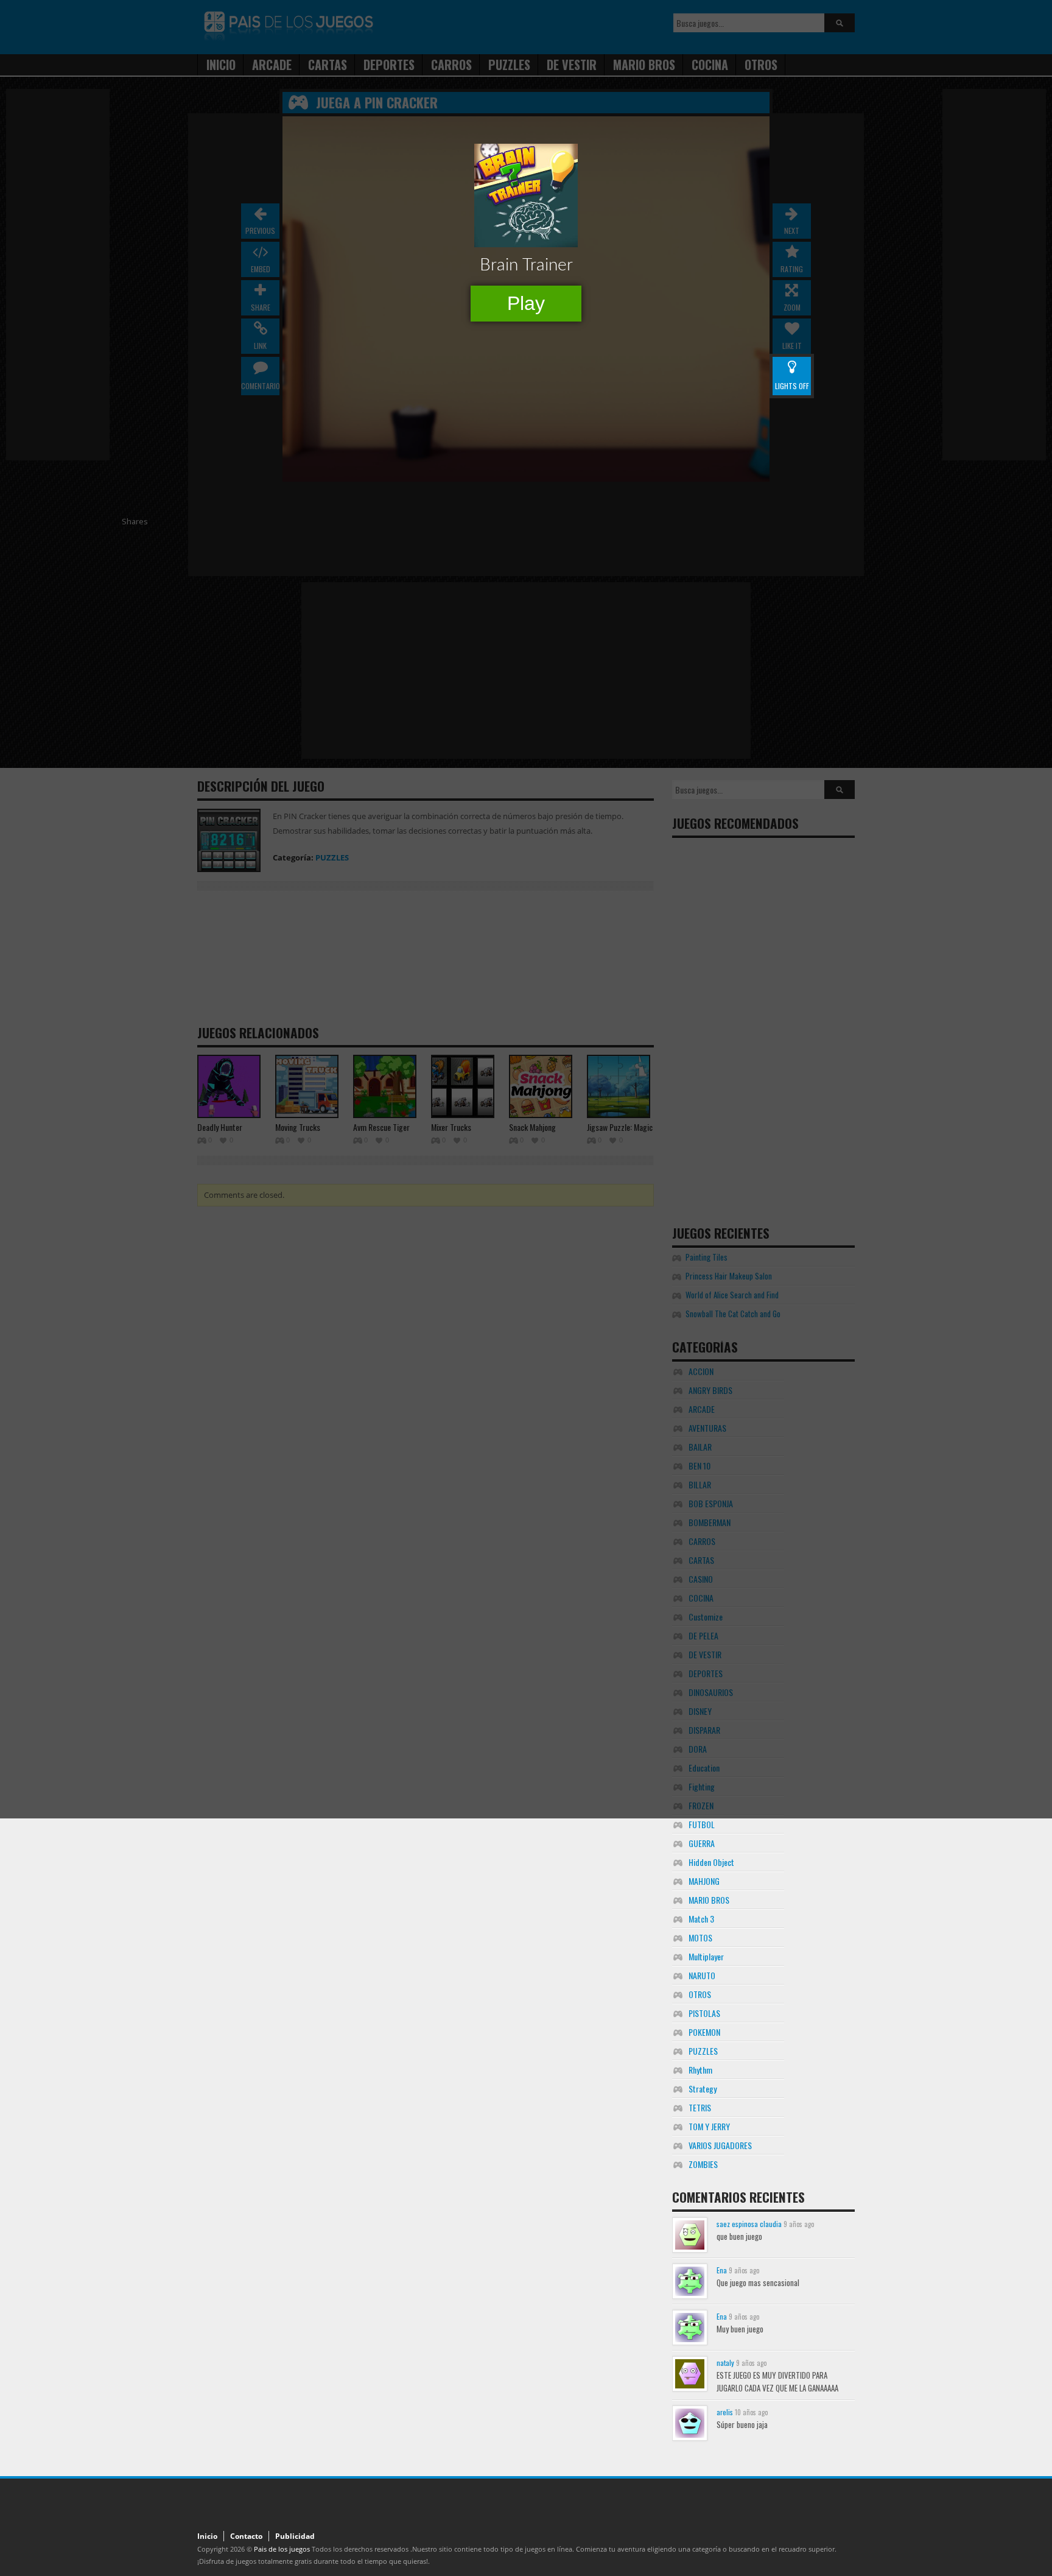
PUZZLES (703, 2051)
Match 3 (701, 1919)
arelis (725, 2412)
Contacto (246, 2536)
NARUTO (702, 1975)
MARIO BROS (709, 1900)
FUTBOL (702, 1824)
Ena (722, 2270)
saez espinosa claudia (749, 2224)
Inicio (207, 2536)
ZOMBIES (703, 2164)
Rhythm (700, 2070)
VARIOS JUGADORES (720, 2145)
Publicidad (295, 2536)
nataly (725, 2363)
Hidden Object (711, 1862)
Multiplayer (706, 1956)
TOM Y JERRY (709, 2126)
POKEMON (704, 2032)
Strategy (703, 2089)
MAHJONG (704, 1881)
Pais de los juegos (282, 2549)
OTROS (700, 1994)
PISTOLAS (704, 2013)
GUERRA (702, 1843)
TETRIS (700, 2107)
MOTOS (700, 1937)
